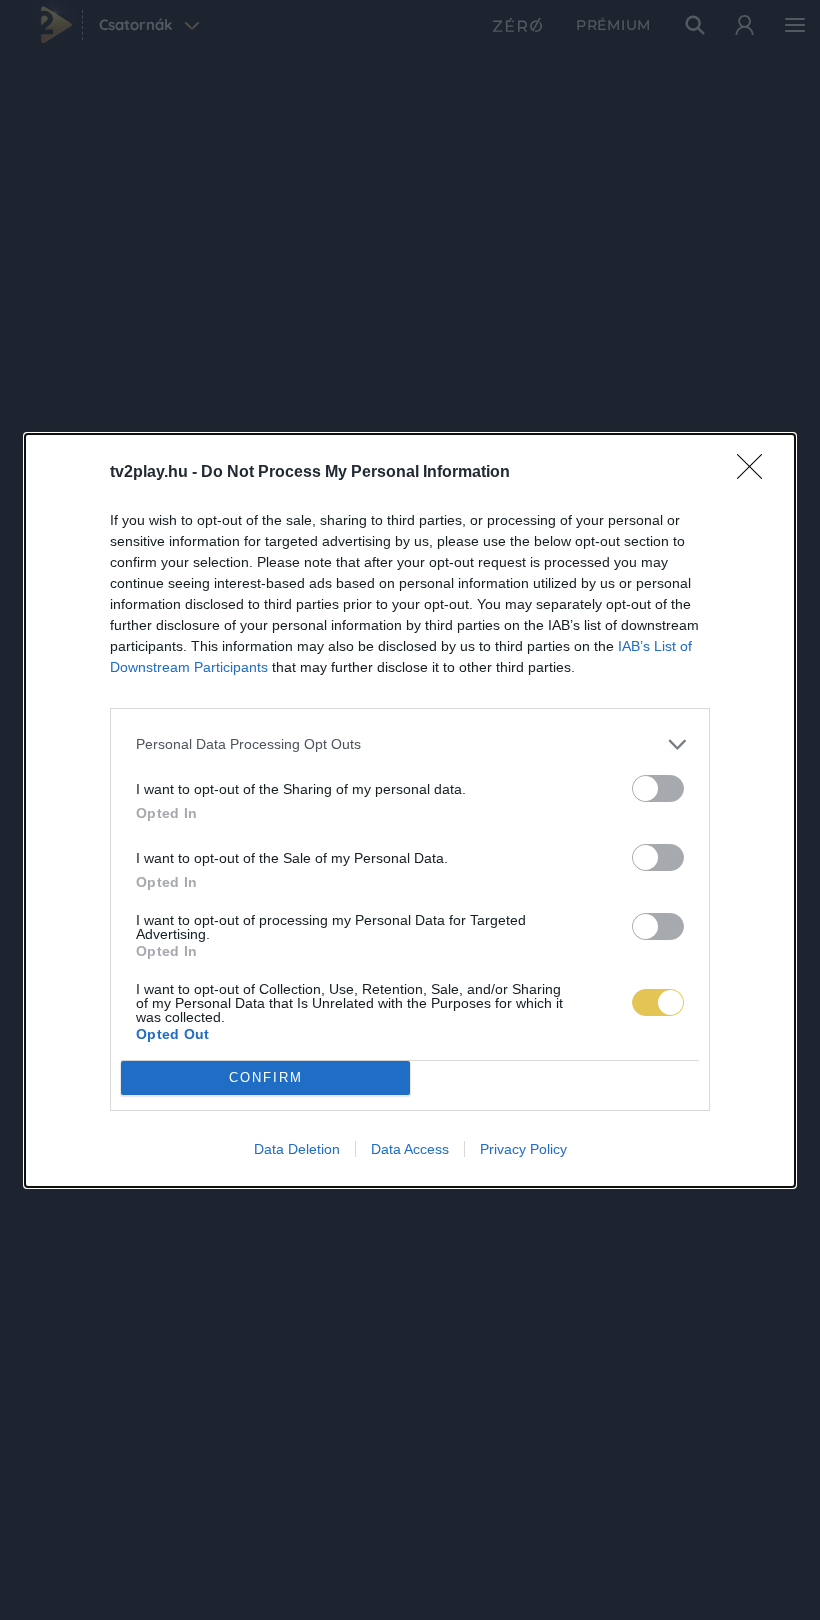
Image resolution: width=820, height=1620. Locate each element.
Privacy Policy (523, 1149)
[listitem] (410, 744)
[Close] (756, 473)
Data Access (410, 1149)
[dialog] (410, 810)
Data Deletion (297, 1149)
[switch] (658, 788)
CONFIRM (266, 1077)
